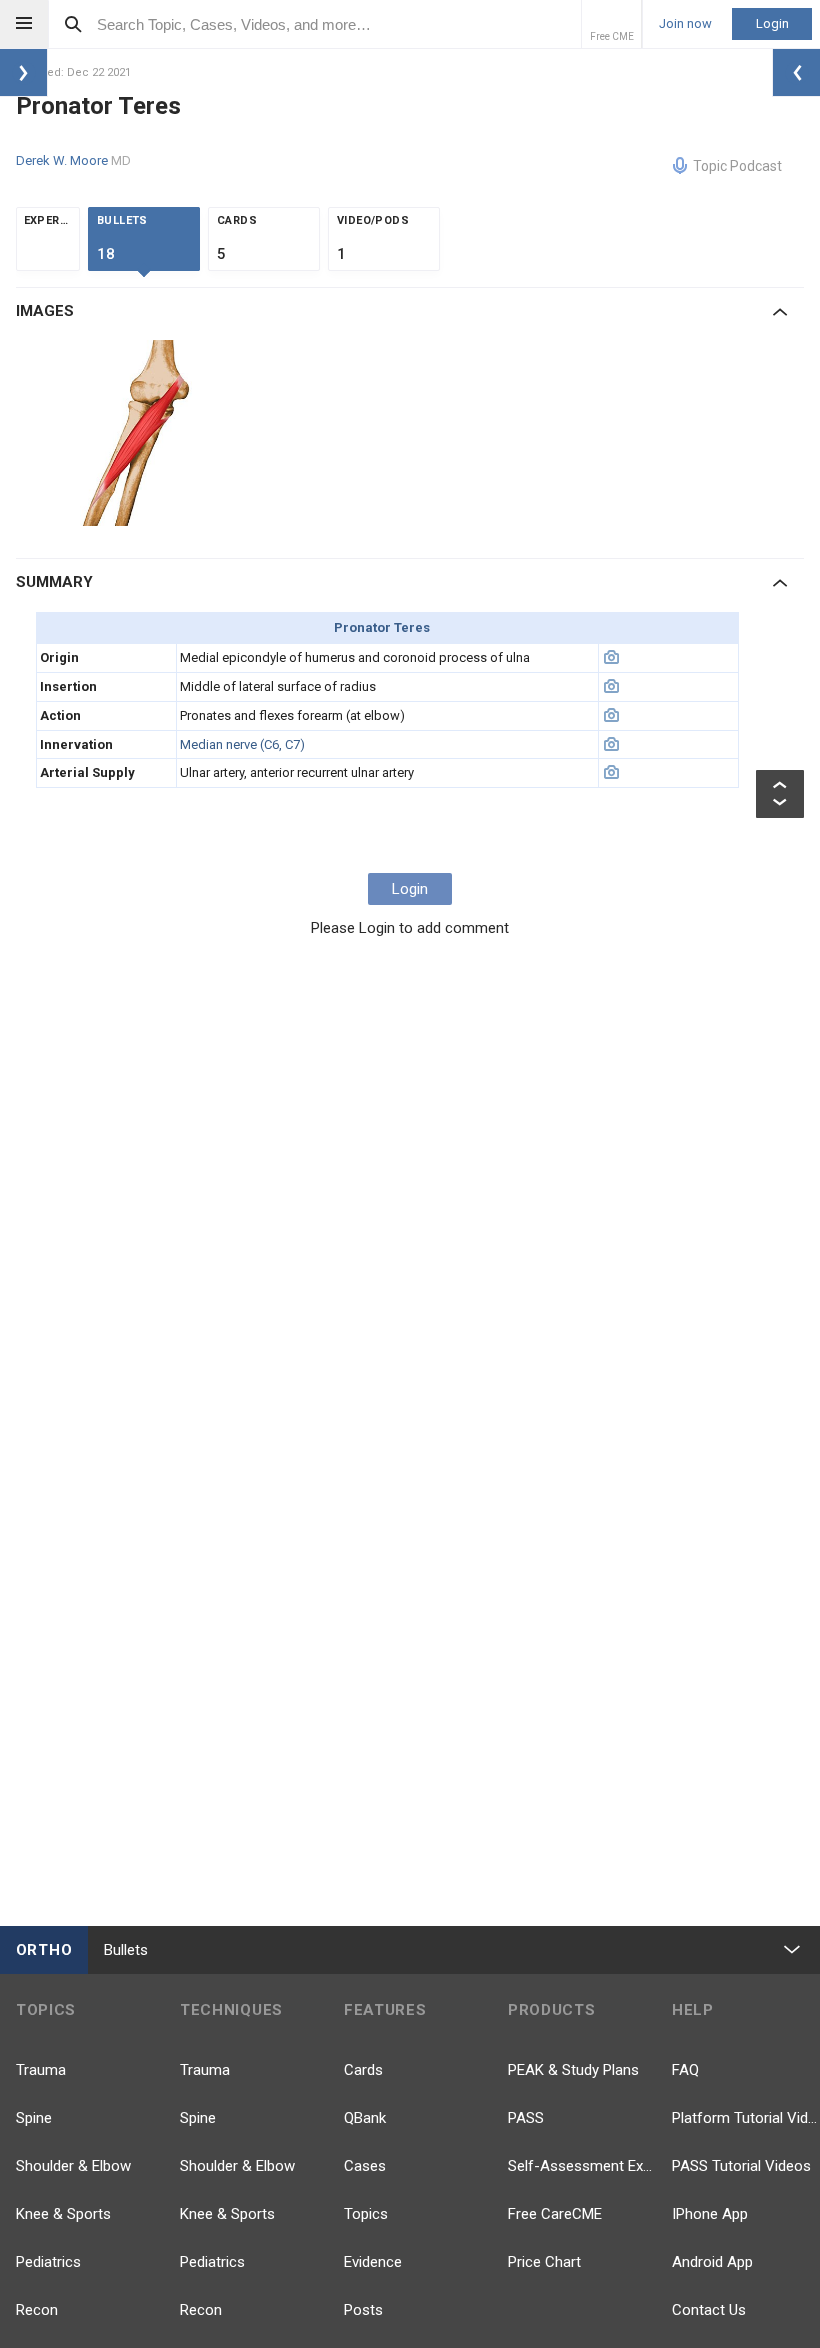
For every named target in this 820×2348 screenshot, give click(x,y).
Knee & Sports (63, 2214)
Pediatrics (48, 2262)
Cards (363, 2070)
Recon (37, 2310)
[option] (138, 433)
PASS (526, 2118)
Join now (685, 24)
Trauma (41, 2070)
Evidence (373, 2262)
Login (772, 23)
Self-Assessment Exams (582, 2166)
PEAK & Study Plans (573, 2070)
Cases (365, 2166)
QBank (365, 2118)
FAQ (685, 2070)
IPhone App (710, 2214)
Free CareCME (555, 2214)
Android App (712, 2262)
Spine (34, 2118)
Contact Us (709, 2310)
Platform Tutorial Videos (746, 2118)
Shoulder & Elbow (73, 2166)
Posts (363, 2310)
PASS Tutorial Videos (741, 2166)
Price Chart (544, 2262)
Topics (366, 2214)
